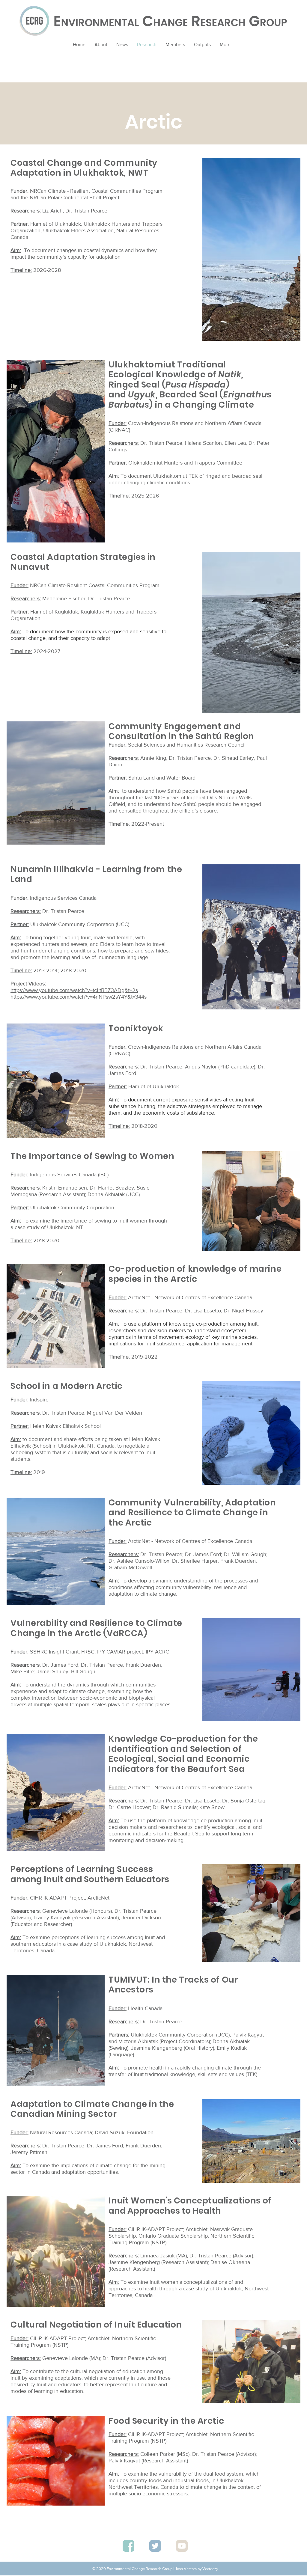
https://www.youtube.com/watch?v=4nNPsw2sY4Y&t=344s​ (79, 997)
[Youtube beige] (182, 2546)
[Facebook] (128, 2546)
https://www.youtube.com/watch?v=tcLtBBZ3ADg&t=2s (74, 990)
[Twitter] (155, 2546)
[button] (202, 45)
